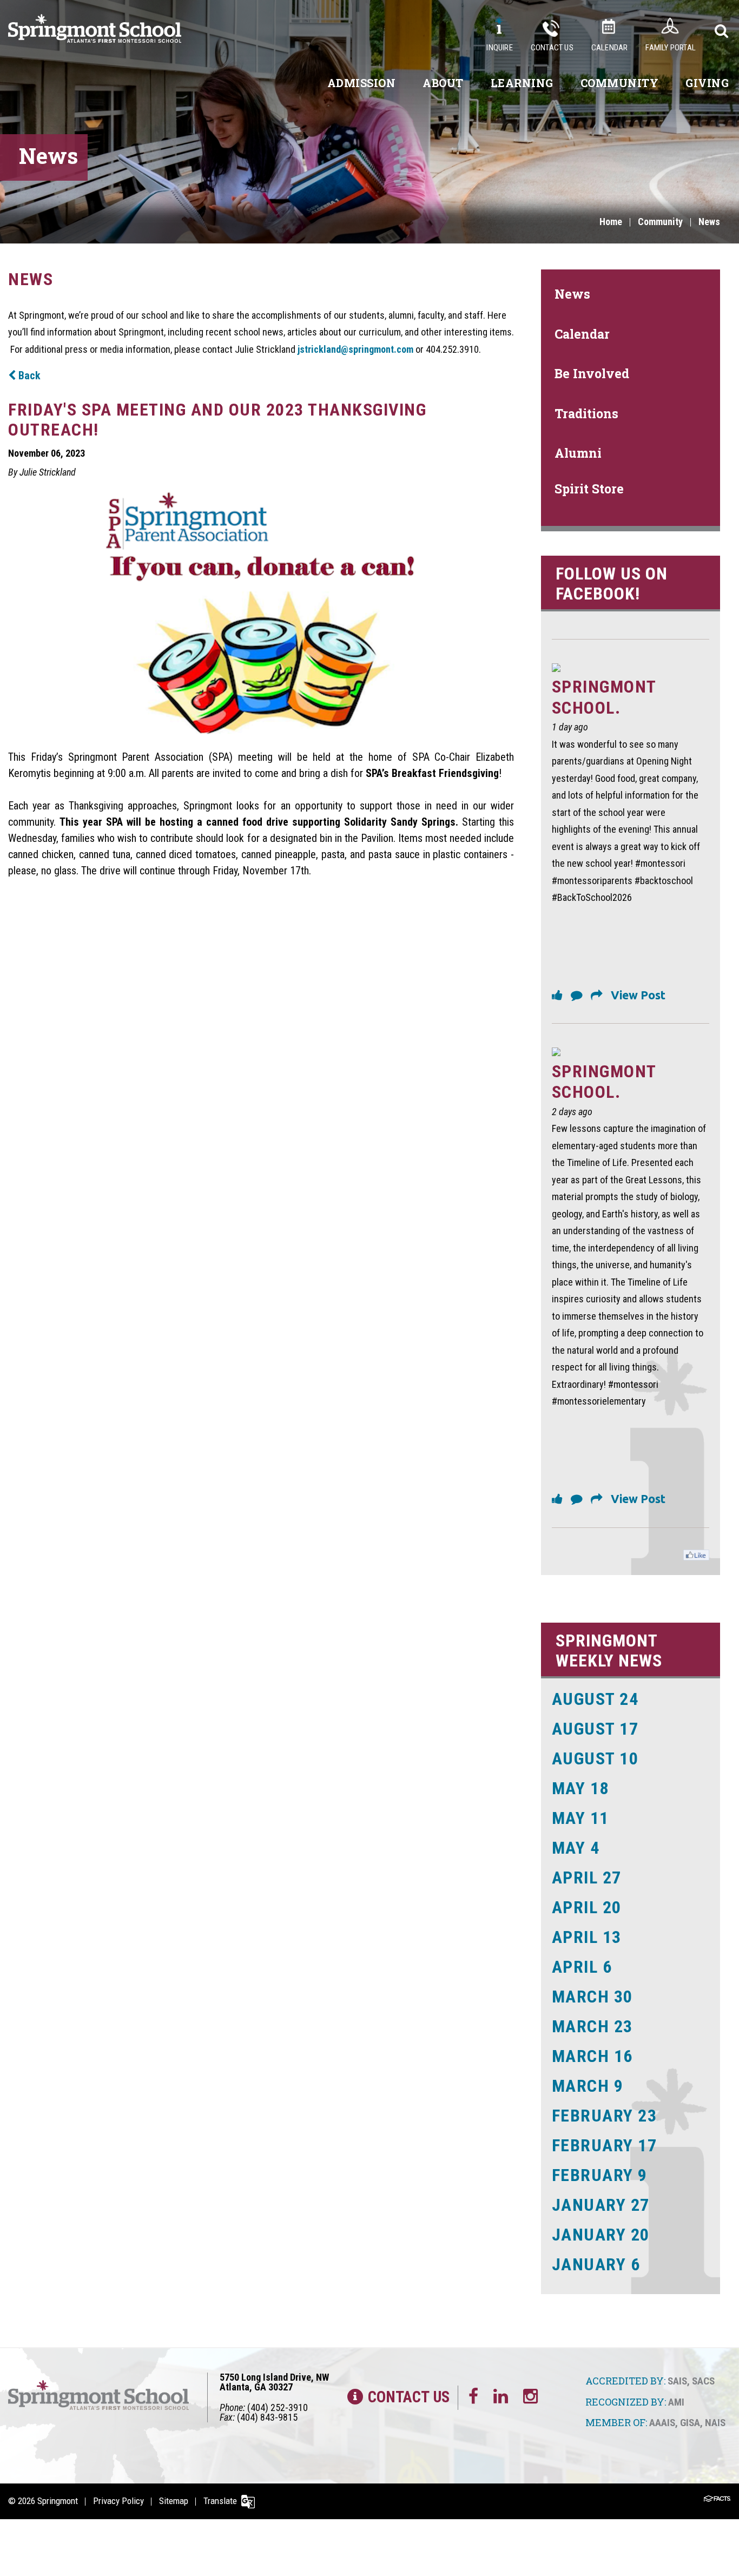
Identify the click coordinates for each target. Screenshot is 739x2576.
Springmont (58, 2501)
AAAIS (662, 2423)
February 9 (600, 2175)
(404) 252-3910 (278, 2407)
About (443, 83)
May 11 (580, 1818)
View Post (638, 995)
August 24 (595, 1699)
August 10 (595, 1758)
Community (620, 83)
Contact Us (552, 48)
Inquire (499, 48)
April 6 (582, 1967)
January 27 (601, 2205)
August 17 (595, 1729)
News (709, 222)
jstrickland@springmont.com (355, 349)
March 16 (592, 2056)
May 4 (576, 1848)
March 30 (592, 1997)
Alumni (578, 453)
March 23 (592, 2026)
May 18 (580, 1788)
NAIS (715, 2423)
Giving (707, 83)
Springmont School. (604, 697)
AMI (676, 2402)
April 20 (587, 1907)
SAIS (677, 2381)
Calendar (610, 48)
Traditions (586, 413)
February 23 (605, 2116)
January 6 (596, 2264)
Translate (220, 2501)
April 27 (587, 1877)
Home (611, 222)
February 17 (605, 2145)
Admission (362, 83)
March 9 (588, 2086)
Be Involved (592, 373)
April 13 (587, 1937)
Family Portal (671, 48)
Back (28, 375)
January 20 (601, 2235)
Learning (522, 83)
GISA (690, 2423)
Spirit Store (589, 489)
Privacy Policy (118, 2501)
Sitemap (174, 2501)
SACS (703, 2381)
